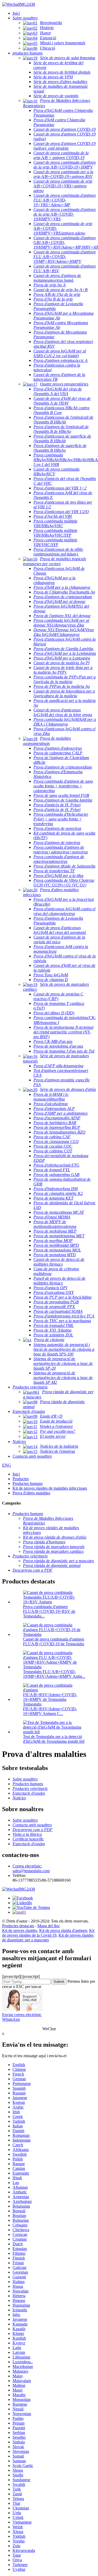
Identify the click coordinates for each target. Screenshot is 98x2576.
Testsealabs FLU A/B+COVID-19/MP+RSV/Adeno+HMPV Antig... (54, 1674)
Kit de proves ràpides (20, 1930)
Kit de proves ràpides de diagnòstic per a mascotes (48, 1938)
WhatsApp (11, 2019)
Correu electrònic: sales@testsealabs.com (31, 1868)
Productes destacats (18, 1926)
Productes (21, 1479)
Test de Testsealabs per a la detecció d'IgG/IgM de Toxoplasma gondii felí (54, 1739)
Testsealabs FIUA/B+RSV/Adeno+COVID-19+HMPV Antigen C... (50, 1709)
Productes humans (28, 1483)
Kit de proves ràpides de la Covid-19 (48, 1933)
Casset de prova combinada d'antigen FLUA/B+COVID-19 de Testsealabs (54, 1641)
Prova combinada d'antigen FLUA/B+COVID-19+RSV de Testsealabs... (49, 1611)
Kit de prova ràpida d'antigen (63, 1930)
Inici (16, 1474)
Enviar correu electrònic (22, 2015)
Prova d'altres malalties (31, 1493)
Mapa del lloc (49, 1926)
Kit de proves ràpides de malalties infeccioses (50, 1488)
